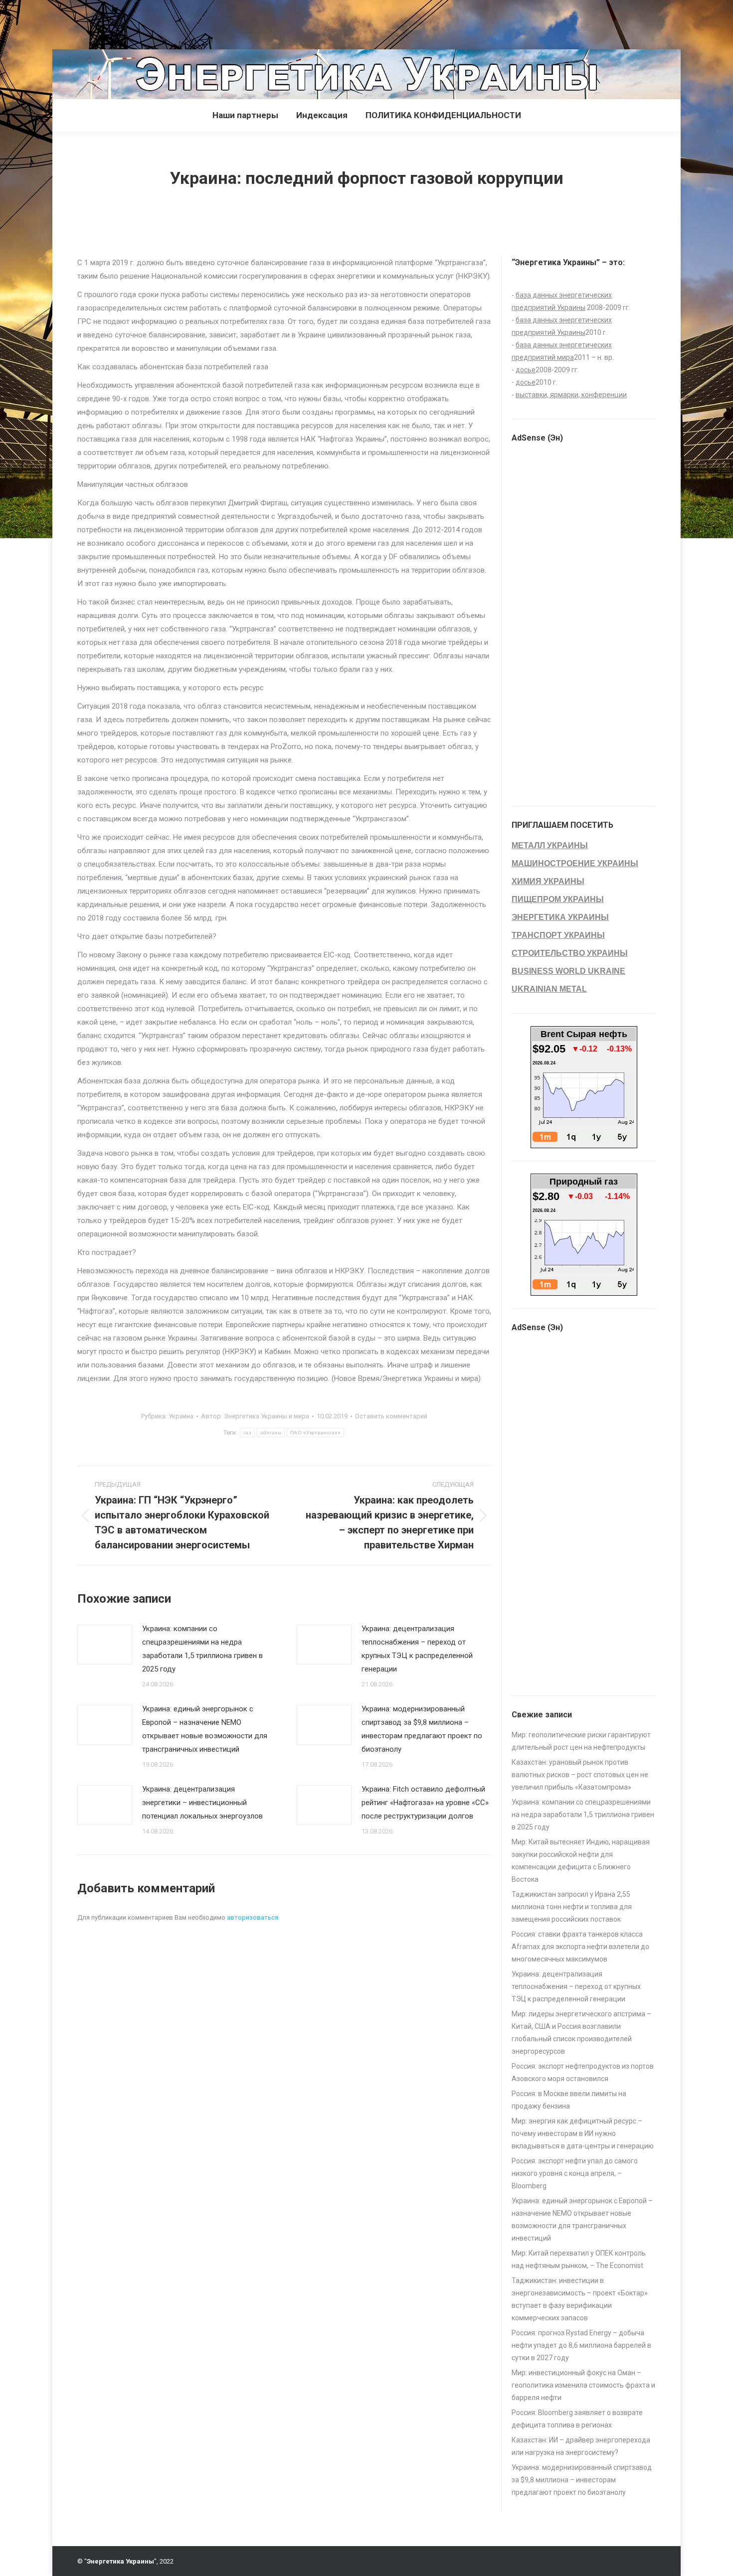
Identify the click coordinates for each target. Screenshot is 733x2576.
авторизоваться (253, 1917)
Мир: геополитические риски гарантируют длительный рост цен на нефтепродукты (581, 1741)
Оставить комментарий (391, 1416)
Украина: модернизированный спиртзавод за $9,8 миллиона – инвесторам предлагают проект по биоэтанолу (422, 1729)
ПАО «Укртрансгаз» (315, 1433)
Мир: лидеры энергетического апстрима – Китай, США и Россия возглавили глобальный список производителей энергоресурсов (581, 2033)
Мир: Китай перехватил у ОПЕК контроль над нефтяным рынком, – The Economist (579, 2259)
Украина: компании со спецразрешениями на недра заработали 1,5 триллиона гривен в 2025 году (202, 1649)
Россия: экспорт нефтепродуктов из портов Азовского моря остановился (583, 2072)
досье (526, 370)
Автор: (255, 1416)
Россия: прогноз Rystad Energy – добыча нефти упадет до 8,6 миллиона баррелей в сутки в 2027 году (581, 2345)
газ (247, 1433)
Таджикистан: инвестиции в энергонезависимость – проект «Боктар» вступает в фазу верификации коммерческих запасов (580, 2299)
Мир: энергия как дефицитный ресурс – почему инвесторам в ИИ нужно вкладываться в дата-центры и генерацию (583, 2133)
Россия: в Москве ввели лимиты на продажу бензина (569, 2100)
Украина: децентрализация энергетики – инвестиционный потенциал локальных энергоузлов (202, 1803)
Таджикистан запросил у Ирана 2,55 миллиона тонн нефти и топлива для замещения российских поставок (572, 1907)
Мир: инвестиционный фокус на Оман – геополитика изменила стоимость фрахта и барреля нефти (583, 2385)
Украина (181, 1416)
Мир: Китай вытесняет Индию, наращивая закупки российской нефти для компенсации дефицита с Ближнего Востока (581, 1861)
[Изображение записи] (105, 1645)
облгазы (271, 1433)
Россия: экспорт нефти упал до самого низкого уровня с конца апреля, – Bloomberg (575, 2173)
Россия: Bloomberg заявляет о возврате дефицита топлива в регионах (577, 2419)
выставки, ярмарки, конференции (571, 395)
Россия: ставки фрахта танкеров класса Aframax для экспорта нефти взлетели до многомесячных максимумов (580, 1947)
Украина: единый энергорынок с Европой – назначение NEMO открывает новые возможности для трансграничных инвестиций (205, 1729)
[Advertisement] (182, 22)
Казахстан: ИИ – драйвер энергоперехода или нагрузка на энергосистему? (581, 2446)
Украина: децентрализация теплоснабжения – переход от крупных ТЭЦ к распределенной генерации (417, 1649)
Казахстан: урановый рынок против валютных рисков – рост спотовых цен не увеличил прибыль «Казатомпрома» (580, 1775)
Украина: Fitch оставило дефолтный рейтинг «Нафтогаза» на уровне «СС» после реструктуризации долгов (425, 1803)
